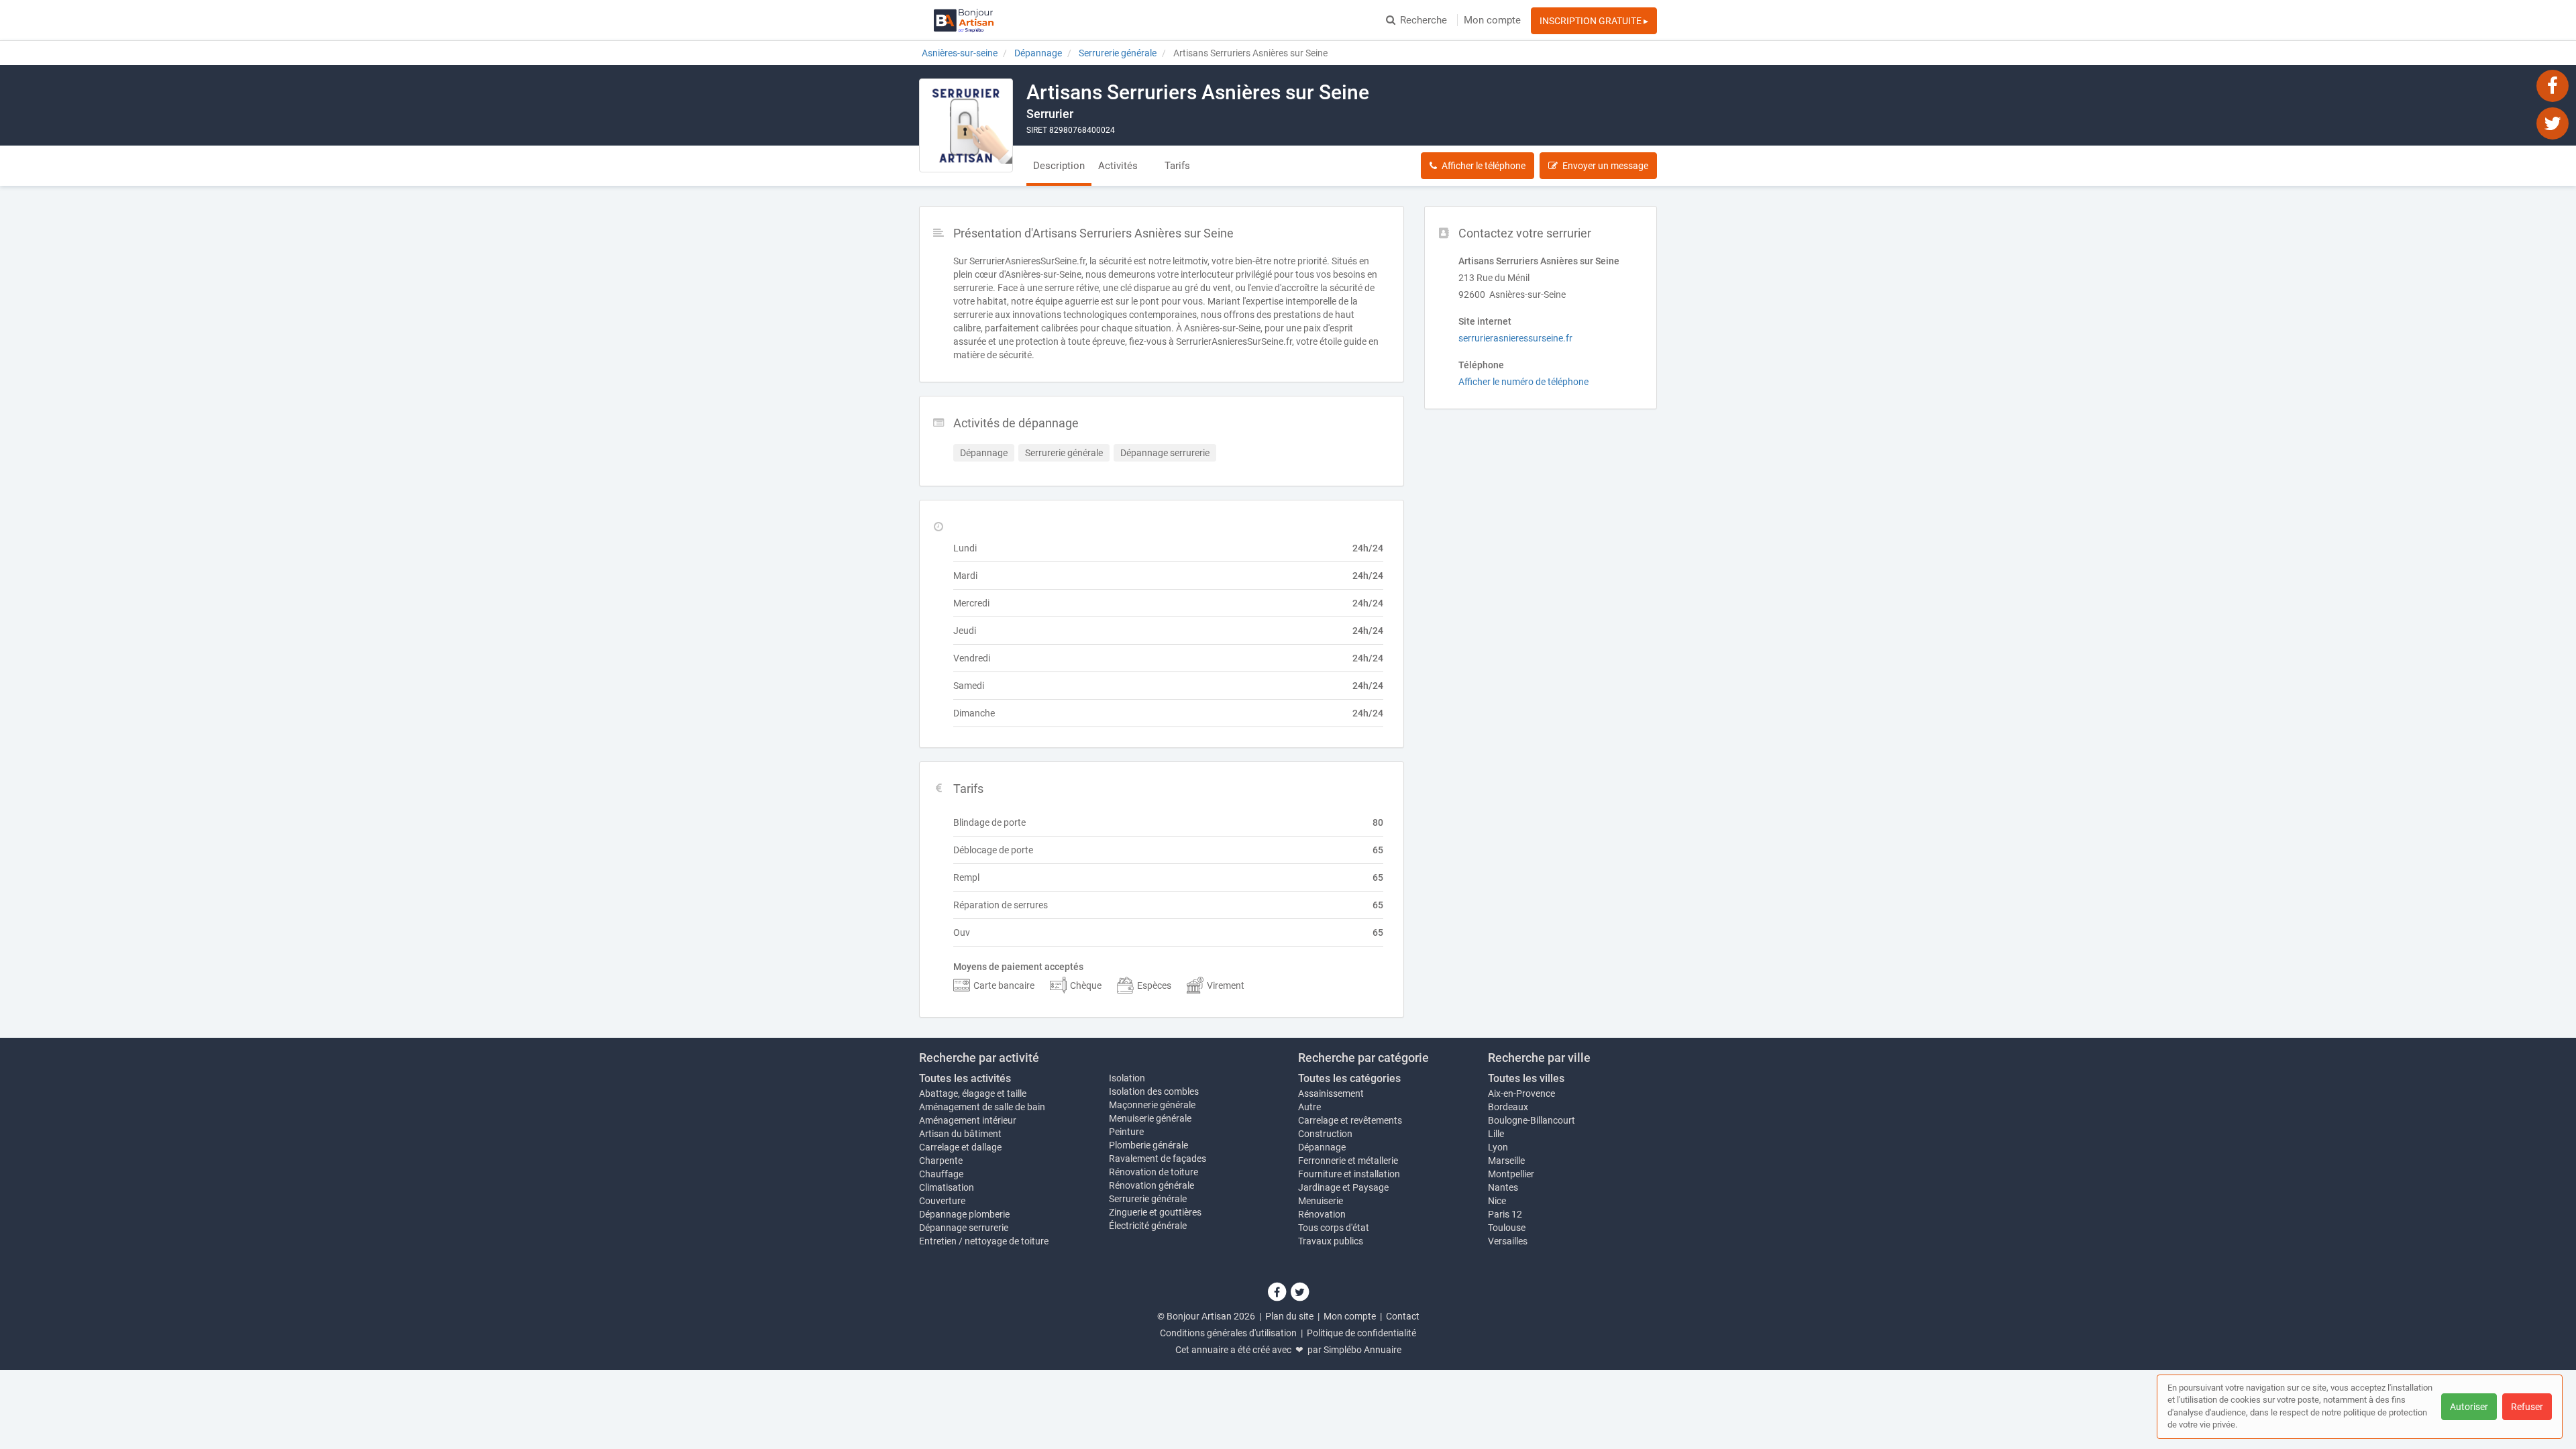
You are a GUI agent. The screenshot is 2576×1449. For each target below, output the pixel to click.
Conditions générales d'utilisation (1228, 1333)
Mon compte (1492, 20)
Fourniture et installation (1349, 1174)
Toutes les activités (965, 1078)
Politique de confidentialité (1361, 1333)
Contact (1403, 1316)
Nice (1497, 1201)
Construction (1325, 1134)
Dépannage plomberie (964, 1214)
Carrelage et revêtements (1350, 1120)
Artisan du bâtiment (960, 1134)
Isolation (1127, 1078)
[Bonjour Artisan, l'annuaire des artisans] (964, 20)
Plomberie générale (1148, 1145)
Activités (1118, 166)
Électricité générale (1148, 1226)
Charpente (941, 1161)
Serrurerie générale (1148, 1199)
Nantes (1503, 1187)
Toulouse (1507, 1228)
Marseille (1506, 1161)
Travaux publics (1331, 1241)
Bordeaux (1508, 1107)
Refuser (2527, 1407)
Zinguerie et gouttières (1155, 1212)
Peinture (1126, 1132)
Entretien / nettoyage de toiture (984, 1241)
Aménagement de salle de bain (982, 1107)
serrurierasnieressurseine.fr (1515, 338)
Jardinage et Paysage (1343, 1187)
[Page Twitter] (2553, 123)
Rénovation (1322, 1214)
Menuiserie (1321, 1201)
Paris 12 (1505, 1214)
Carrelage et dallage (960, 1147)
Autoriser (2469, 1407)
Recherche (1424, 20)
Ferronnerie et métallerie (1348, 1161)
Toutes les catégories (1349, 1078)
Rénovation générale (1151, 1185)
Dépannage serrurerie (964, 1228)
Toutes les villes (1526, 1078)
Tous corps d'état (1334, 1228)
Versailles (1508, 1241)
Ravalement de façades (1158, 1159)
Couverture (942, 1201)
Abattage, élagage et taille (973, 1093)
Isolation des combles (1154, 1091)
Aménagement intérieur (968, 1120)
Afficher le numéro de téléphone (1523, 382)
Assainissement (1331, 1093)
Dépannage (1322, 1147)
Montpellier (1511, 1174)
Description (1059, 166)
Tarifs (1177, 166)
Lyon (1498, 1147)
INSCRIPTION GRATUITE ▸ (1594, 21)
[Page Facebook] (2553, 85)
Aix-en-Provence (1521, 1093)
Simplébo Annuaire (1362, 1350)
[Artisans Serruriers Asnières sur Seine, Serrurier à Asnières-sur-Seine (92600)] (966, 125)
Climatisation (947, 1187)
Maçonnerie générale (1152, 1105)
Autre (1309, 1107)
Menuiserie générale (1150, 1118)
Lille (1496, 1134)
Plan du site (1289, 1316)
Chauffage (941, 1174)
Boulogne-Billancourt (1532, 1120)
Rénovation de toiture (1153, 1172)
